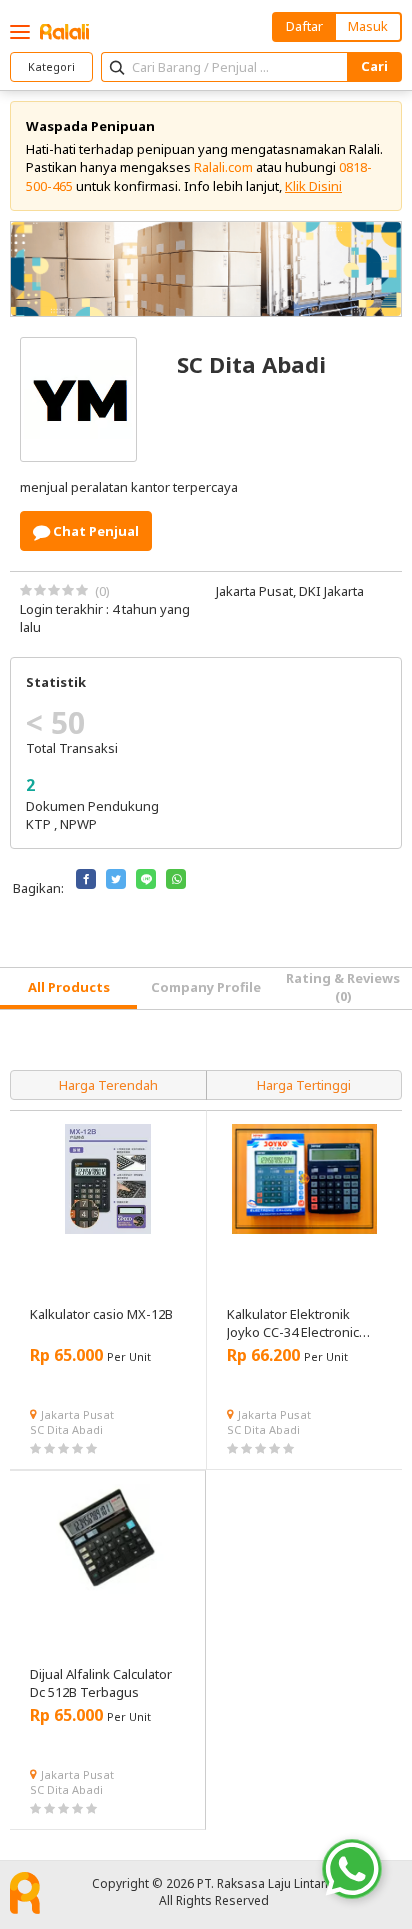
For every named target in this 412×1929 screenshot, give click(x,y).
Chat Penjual (94, 531)
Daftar (304, 26)
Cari (374, 66)
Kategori (51, 66)
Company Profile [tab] (206, 987)
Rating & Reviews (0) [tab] (343, 987)
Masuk (368, 26)
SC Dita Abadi (66, 1429)
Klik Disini (313, 186)
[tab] (68, 988)
